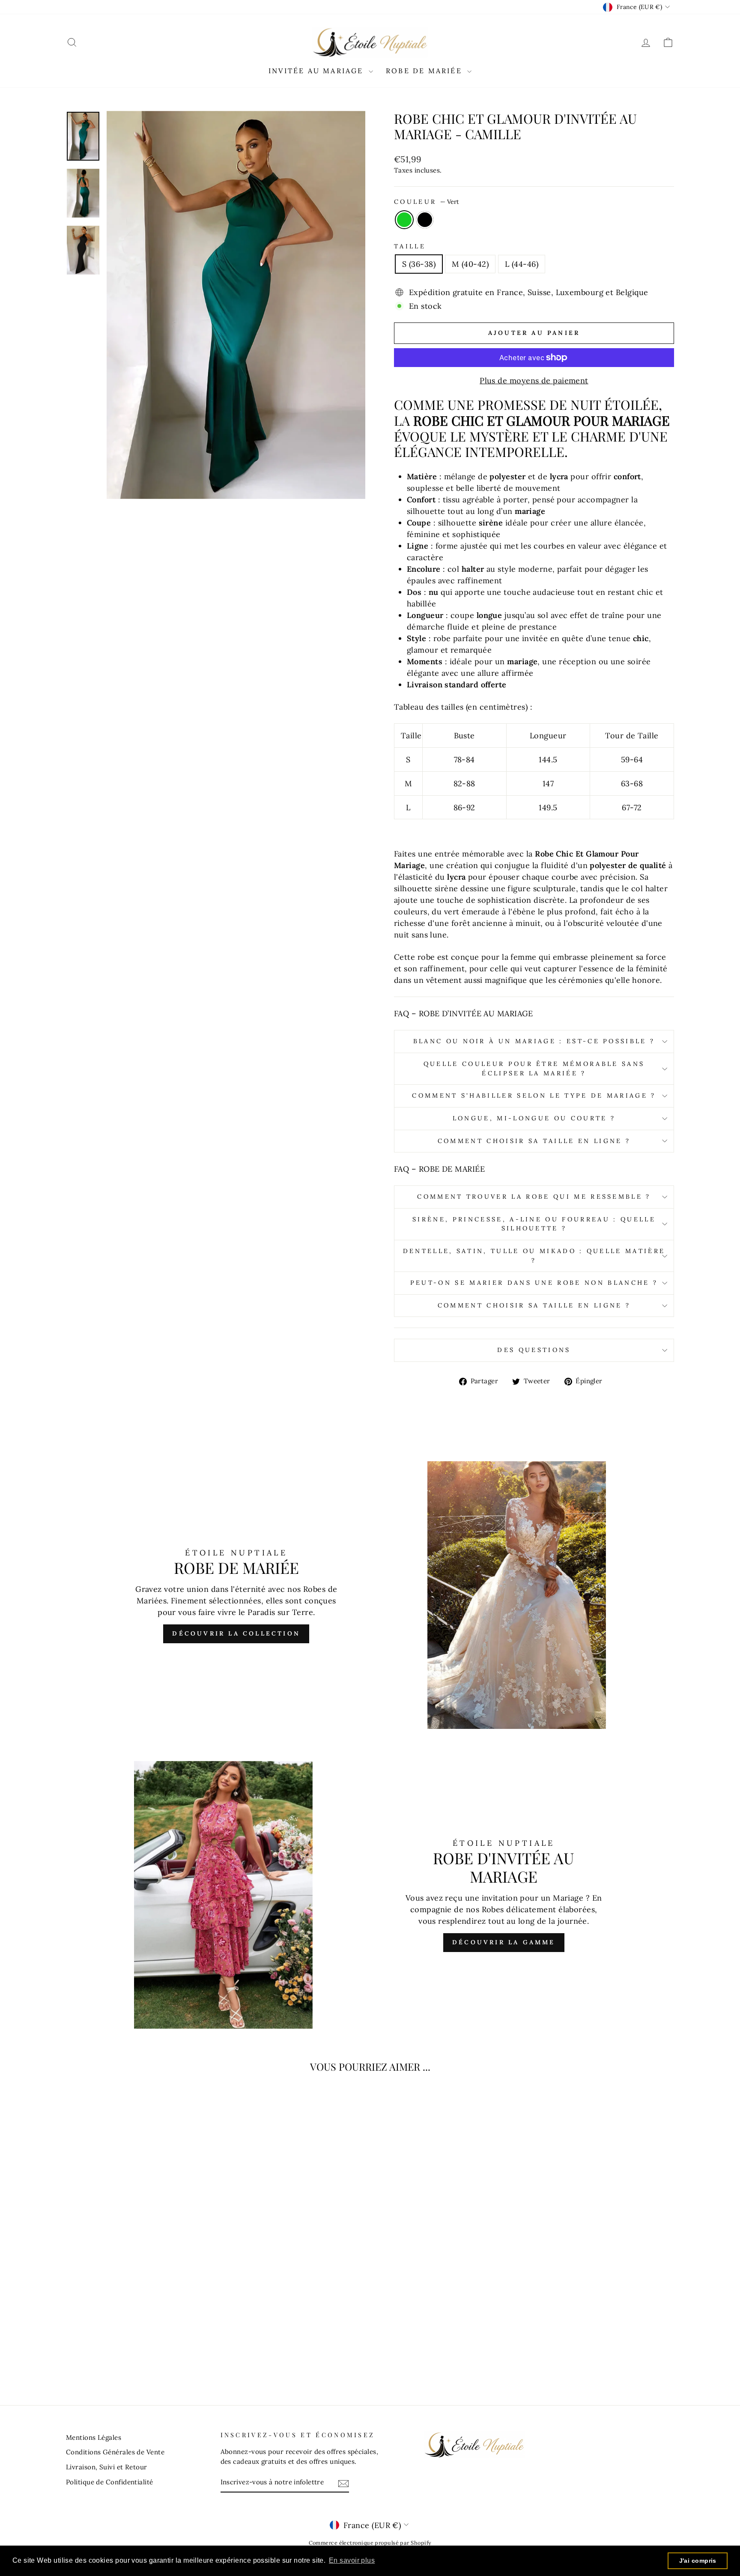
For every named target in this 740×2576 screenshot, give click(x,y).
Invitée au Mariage (318, 71)
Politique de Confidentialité (110, 2482)
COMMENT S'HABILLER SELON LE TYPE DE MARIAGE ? (534, 1095)
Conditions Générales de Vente (115, 2452)
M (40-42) (470, 264)
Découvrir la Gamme (504, 1942)
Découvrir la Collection (236, 1633)
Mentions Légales (94, 2437)
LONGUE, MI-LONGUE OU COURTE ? (534, 1118)
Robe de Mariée (425, 71)
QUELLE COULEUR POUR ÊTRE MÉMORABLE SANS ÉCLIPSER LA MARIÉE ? (534, 1069)
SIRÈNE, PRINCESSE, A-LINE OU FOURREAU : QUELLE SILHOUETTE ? (534, 1224)
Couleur (427, 202)
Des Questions (534, 1350)
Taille (410, 246)
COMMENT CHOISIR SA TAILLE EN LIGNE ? (534, 1141)
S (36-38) (419, 264)
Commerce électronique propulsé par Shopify (370, 2543)
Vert (404, 220)
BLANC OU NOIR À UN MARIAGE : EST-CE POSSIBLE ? (534, 1041)
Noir (425, 220)
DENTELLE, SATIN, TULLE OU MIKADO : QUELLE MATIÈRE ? (534, 1256)
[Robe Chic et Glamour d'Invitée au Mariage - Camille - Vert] (133, 2354)
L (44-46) (522, 264)
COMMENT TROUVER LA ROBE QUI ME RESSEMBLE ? (534, 1197)
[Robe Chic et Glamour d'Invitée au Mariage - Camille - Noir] (144, 2354)
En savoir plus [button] (352, 2560)
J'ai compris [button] (698, 2561)
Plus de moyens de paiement (534, 381)
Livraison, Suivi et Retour (107, 2467)
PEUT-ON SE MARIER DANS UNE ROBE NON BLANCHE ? (534, 1283)
